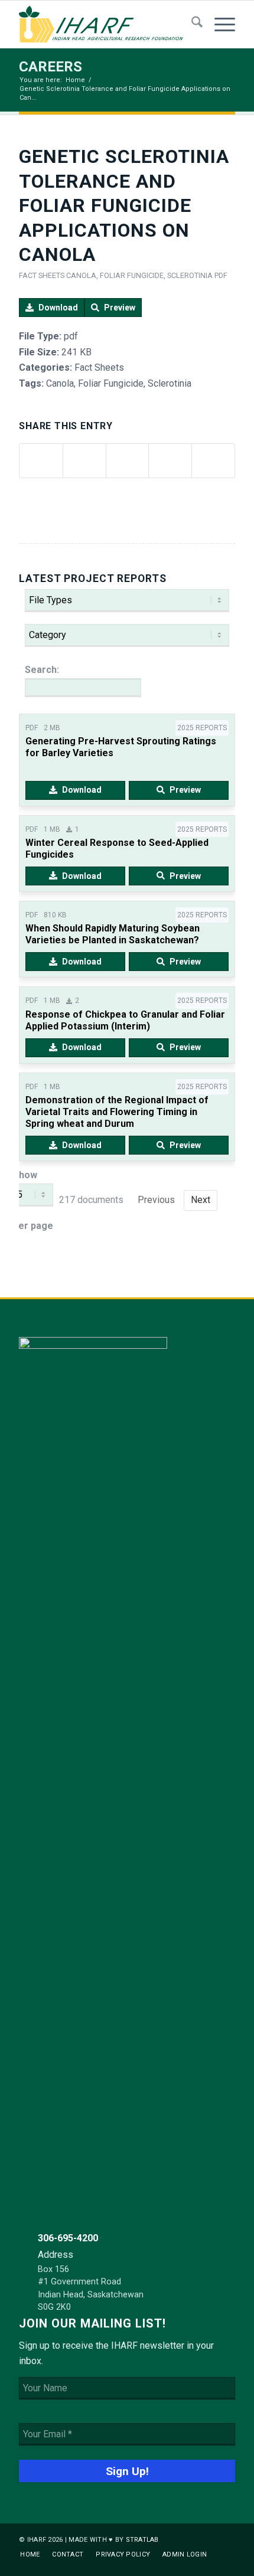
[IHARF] (105, 24)
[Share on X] (84, 461)
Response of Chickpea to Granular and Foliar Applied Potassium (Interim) (125, 1020)
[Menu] (219, 24)
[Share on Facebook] (41, 461)
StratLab (142, 2540)
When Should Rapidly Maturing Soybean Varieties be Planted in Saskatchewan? (113, 934)
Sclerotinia (190, 275)
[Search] (191, 24)
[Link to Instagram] (226, 2538)
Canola (81, 275)
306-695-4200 (68, 2238)
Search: (42, 670)
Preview (120, 308)
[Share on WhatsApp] (128, 461)
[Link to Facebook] (209, 2538)
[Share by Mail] (213, 461)
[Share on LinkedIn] (170, 461)
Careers (51, 67)
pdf (221, 275)
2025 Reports (202, 728)
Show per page (33, 1200)
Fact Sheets (42, 275)
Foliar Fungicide (132, 275)
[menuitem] (191, 24)
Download (58, 308)
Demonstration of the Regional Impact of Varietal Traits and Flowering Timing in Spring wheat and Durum (117, 1112)
